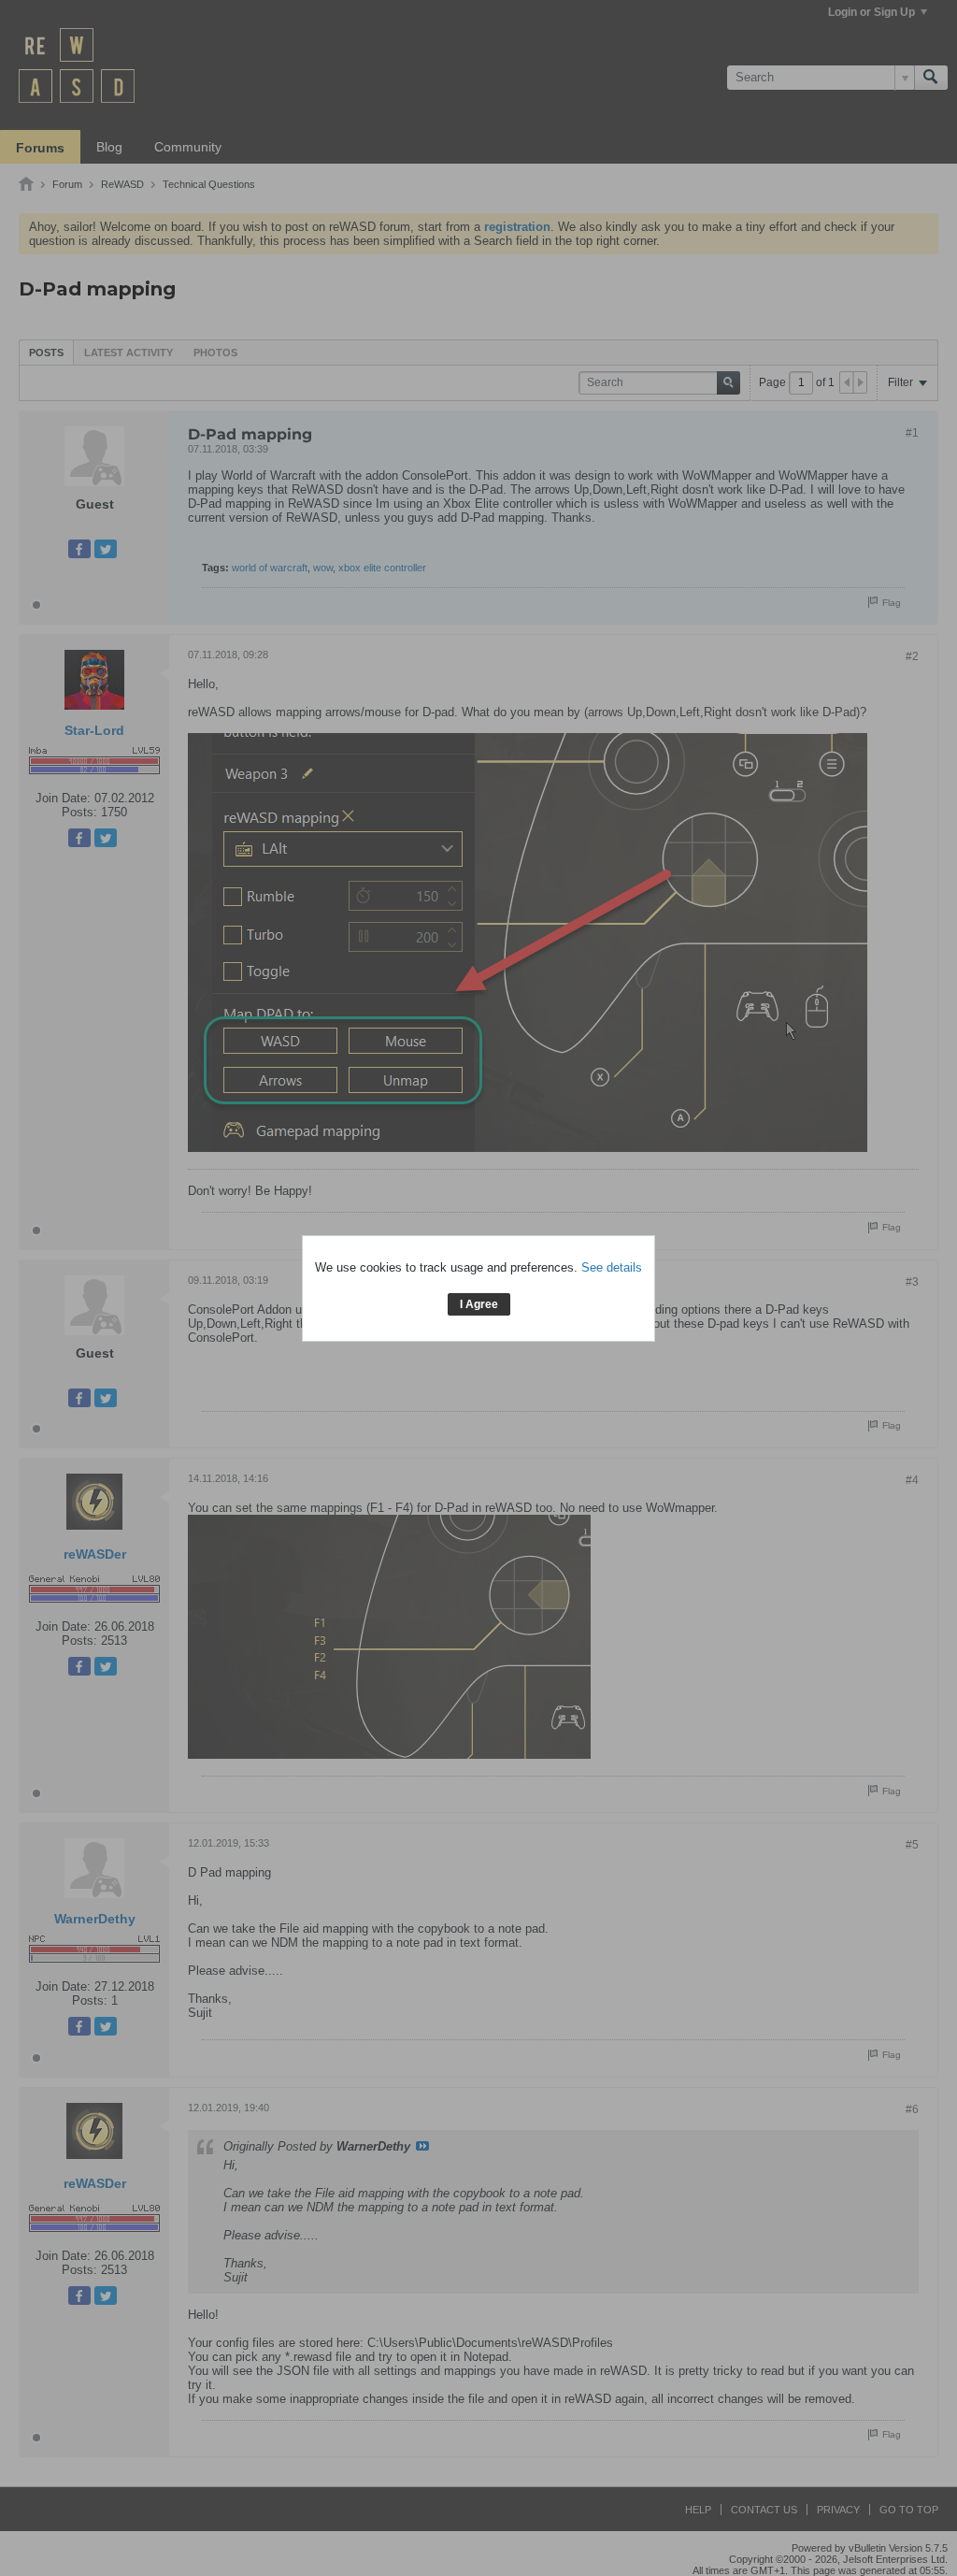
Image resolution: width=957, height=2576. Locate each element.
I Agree (479, 1304)
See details (612, 1267)
